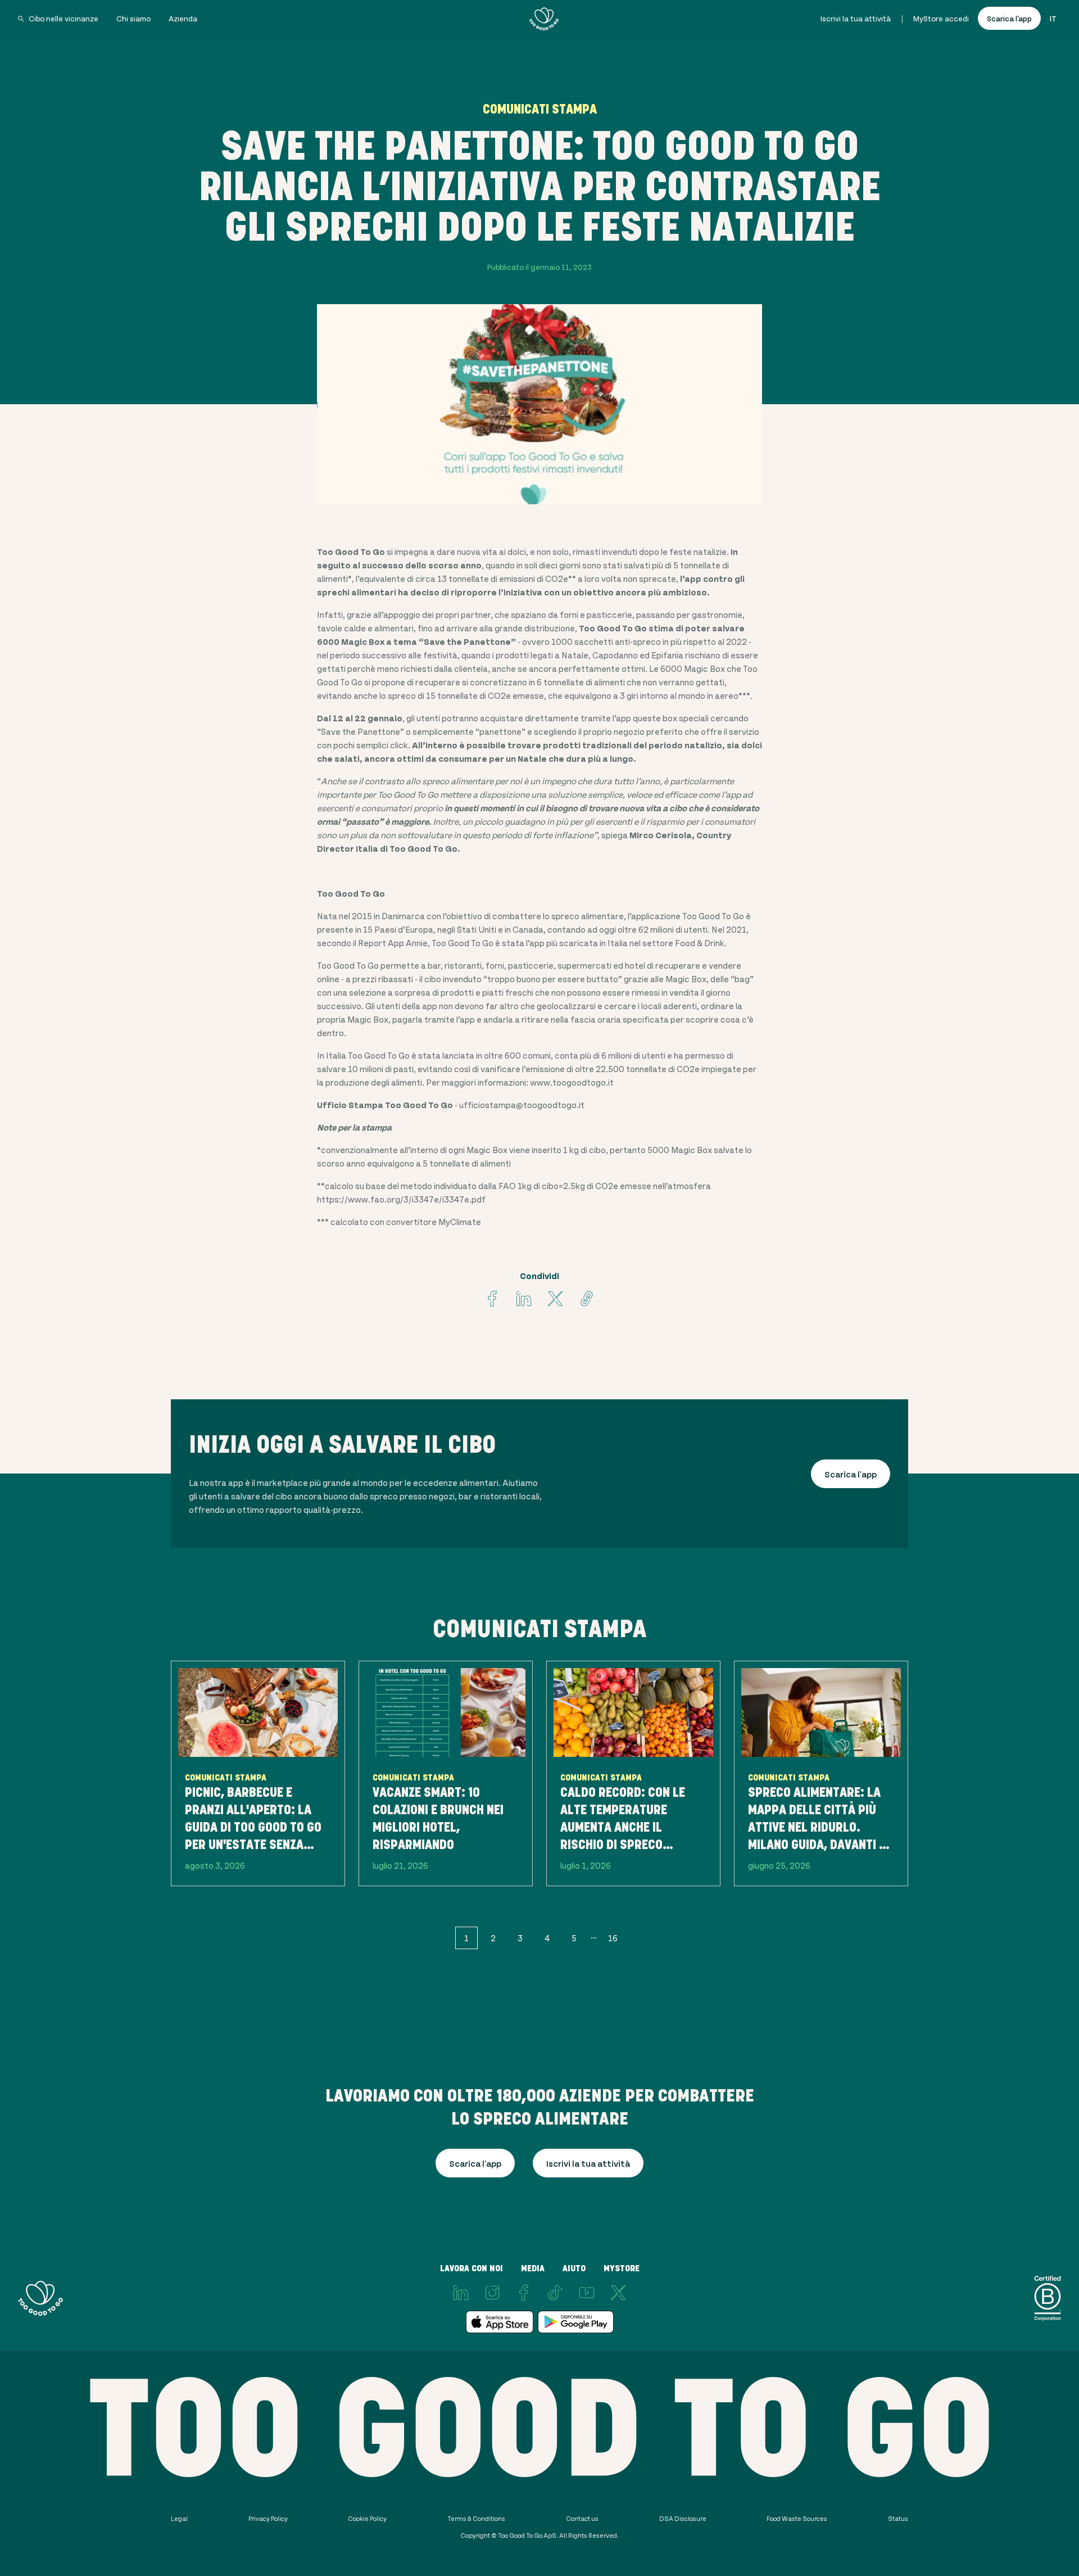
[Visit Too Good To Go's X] (618, 2293)
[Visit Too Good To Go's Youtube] (587, 2293)
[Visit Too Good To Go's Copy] (587, 1299)
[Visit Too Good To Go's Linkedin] (524, 1299)
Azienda (183, 18)
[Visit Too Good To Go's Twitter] (555, 1299)
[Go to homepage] (544, 19)
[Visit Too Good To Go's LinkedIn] (461, 2293)
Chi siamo (133, 18)
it (1053, 18)
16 (613, 1938)
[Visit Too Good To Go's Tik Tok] (555, 2293)
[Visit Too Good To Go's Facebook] (492, 1299)
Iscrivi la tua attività (856, 18)
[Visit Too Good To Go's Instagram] (492, 2293)
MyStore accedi (941, 18)
